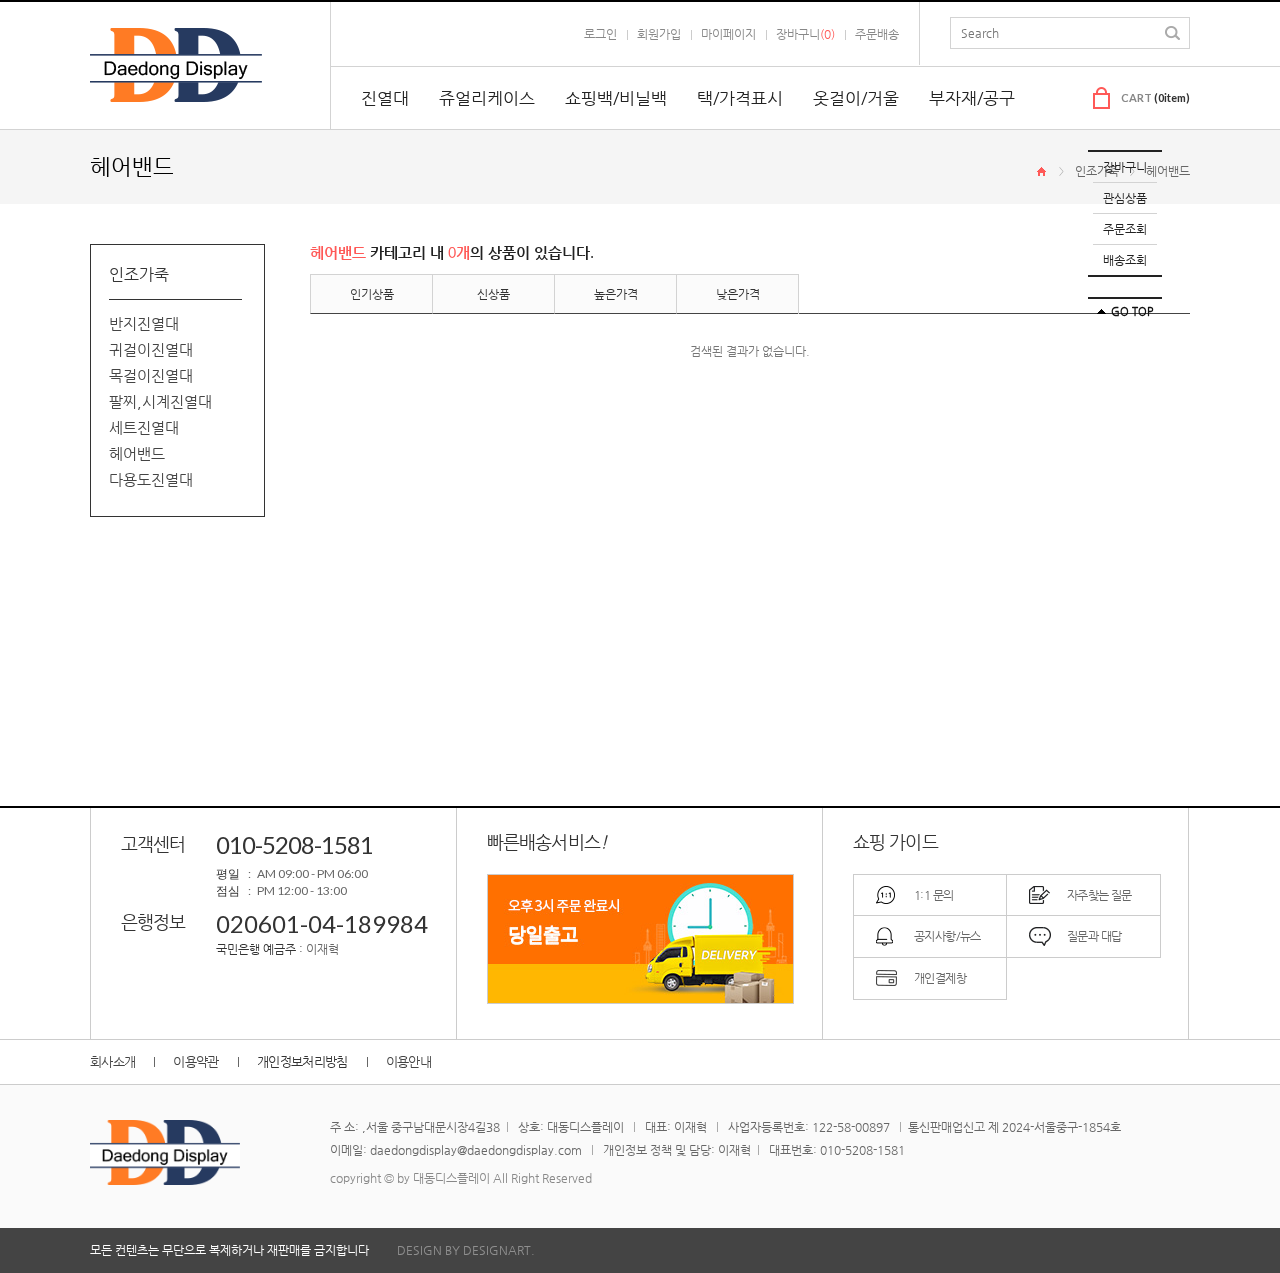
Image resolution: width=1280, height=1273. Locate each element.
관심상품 (1125, 198)
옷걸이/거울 (856, 98)
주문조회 (1125, 229)
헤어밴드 (1168, 171)
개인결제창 (940, 978)
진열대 (385, 98)
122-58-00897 (851, 1127)
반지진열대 (144, 323)
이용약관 (195, 1061)
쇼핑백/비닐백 (616, 98)
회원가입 (659, 34)
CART (1155, 97)
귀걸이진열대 (151, 349)
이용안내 (408, 1061)
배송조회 (1125, 260)
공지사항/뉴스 (947, 936)
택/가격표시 (740, 98)
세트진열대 (144, 427)
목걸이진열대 (151, 375)
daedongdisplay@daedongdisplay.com (476, 1150)
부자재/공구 (972, 98)
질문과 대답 (1094, 936)
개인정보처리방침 (302, 1061)
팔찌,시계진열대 (160, 401)
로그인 (600, 34)
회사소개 (112, 1061)
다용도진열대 (151, 479)
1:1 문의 (933, 895)
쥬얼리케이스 (487, 98)
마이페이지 (728, 34)
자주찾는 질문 (1099, 895)
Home (1041, 171)
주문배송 (877, 34)
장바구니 (1125, 167)
